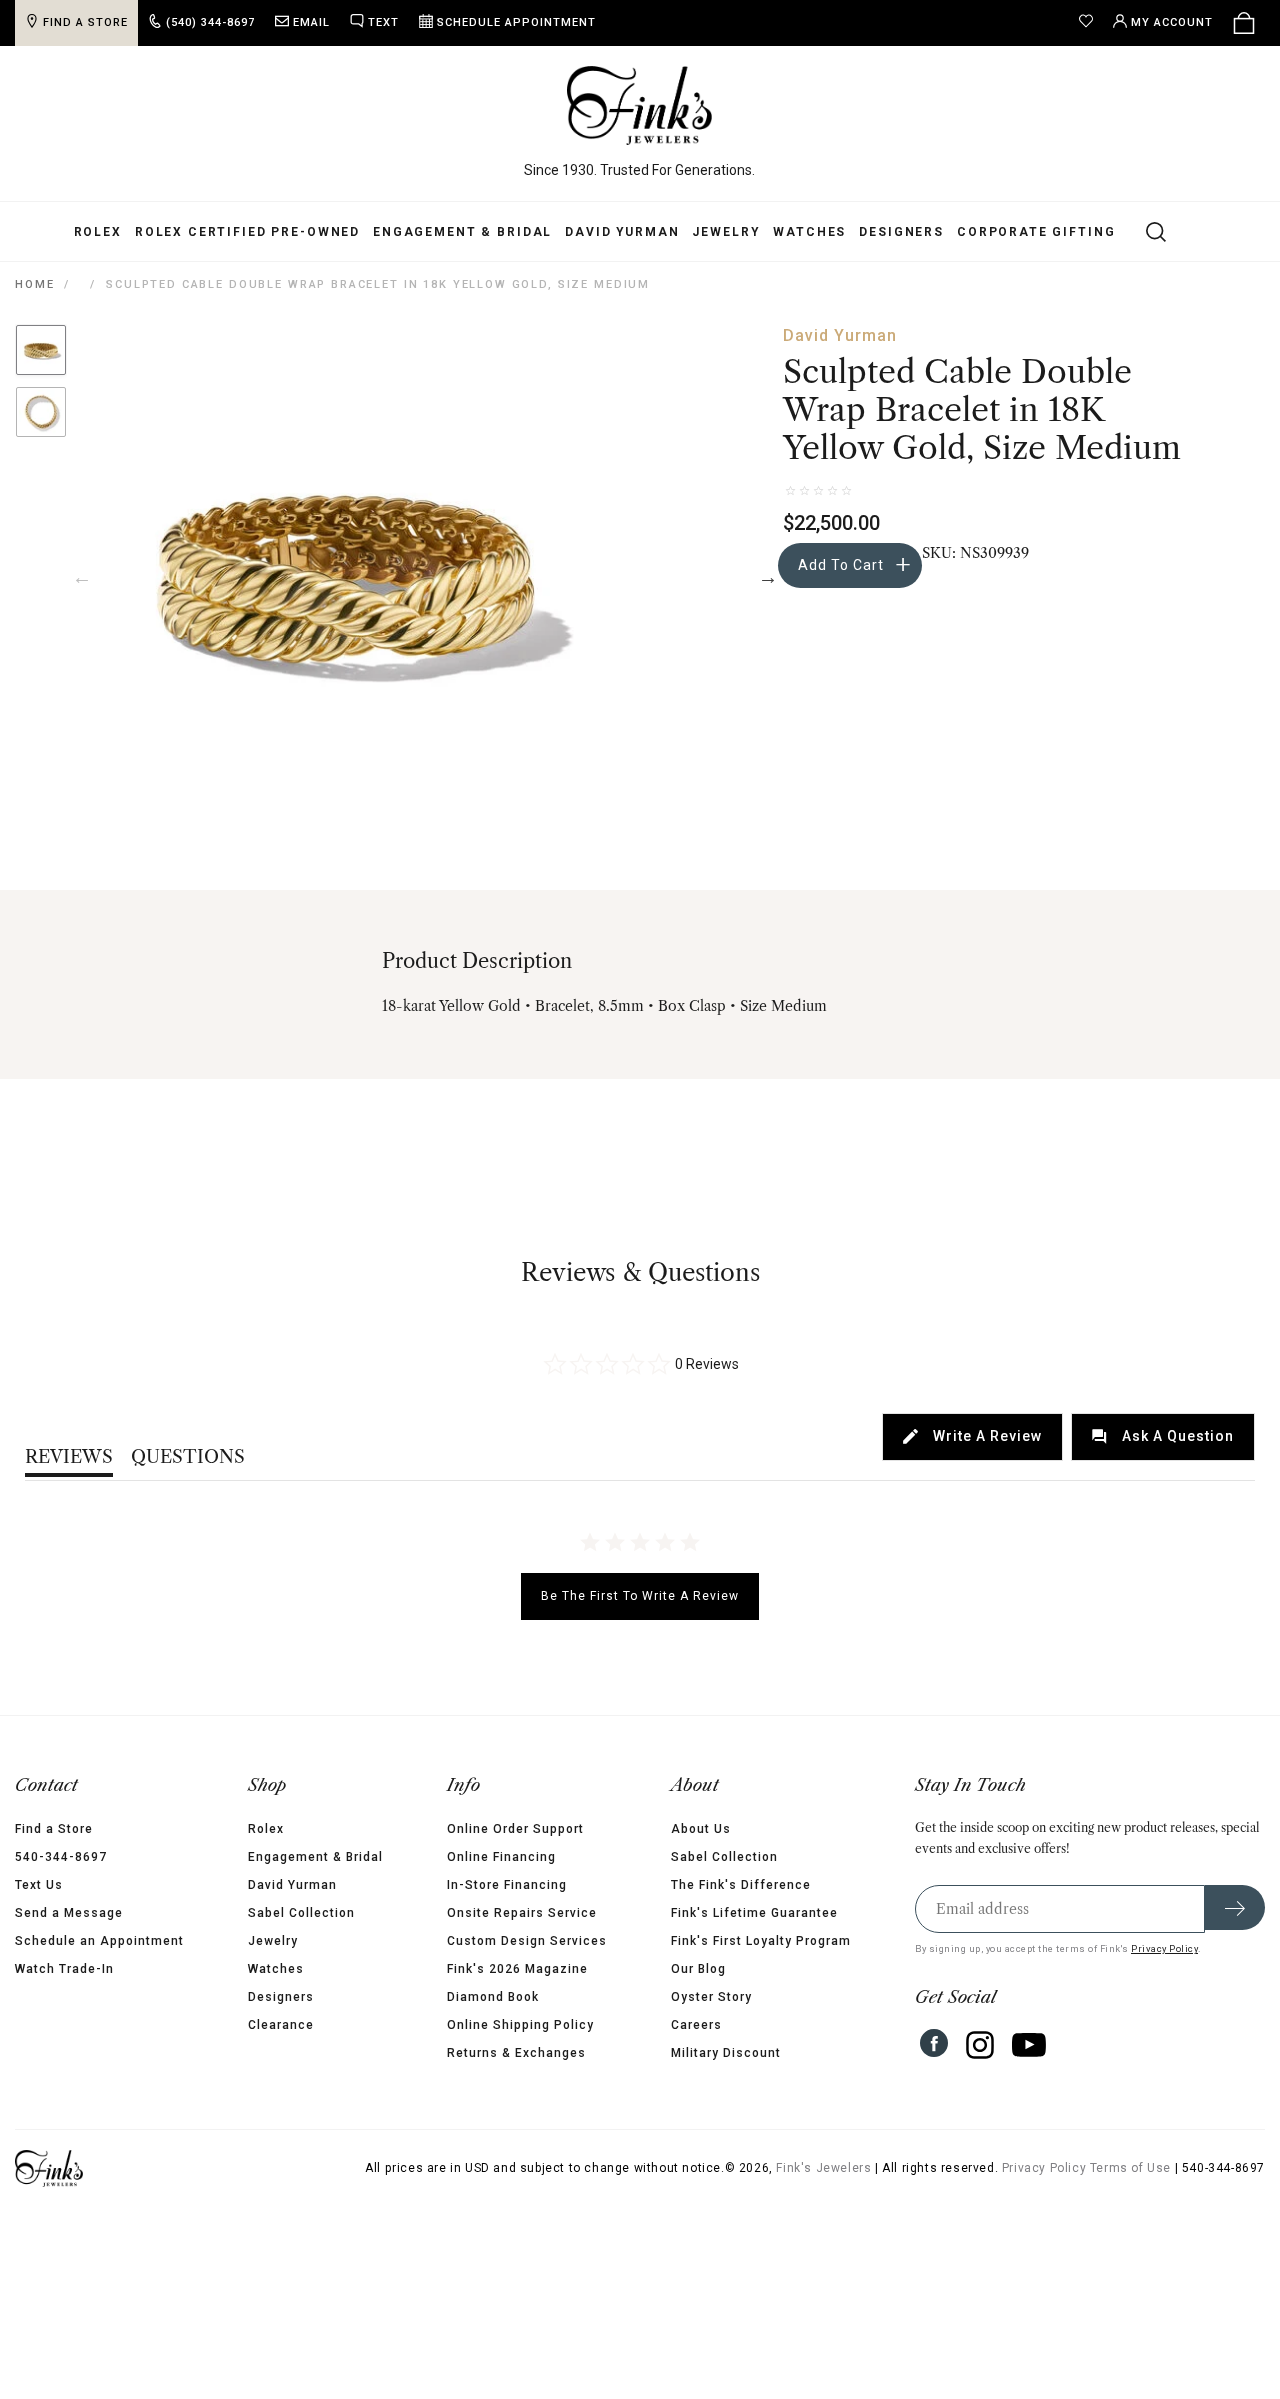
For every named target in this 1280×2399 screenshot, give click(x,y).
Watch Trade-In (64, 1969)
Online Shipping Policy (520, 2025)
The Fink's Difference (741, 1885)
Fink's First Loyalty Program (761, 1941)
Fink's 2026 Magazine (517, 1969)
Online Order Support (515, 1829)
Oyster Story (711, 1997)
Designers (901, 232)
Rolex (98, 232)
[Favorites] (1091, 23)
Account (1172, 22)
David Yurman (622, 232)
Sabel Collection (301, 1913)
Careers (696, 2025)
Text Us (39, 1885)
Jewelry (726, 232)
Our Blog (698, 1969)
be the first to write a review (640, 1596)
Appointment (516, 22)
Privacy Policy (1164, 1948)
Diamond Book (493, 1997)
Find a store (85, 22)
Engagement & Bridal (462, 232)
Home (34, 284)
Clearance (281, 2025)
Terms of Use (1130, 2168)
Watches (809, 232)
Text (383, 22)
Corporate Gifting (1036, 232)
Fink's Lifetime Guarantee (754, 1913)
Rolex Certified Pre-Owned (247, 232)
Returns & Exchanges (516, 2053)
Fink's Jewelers (823, 2168)
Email (311, 22)
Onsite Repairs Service (522, 1913)
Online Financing (501, 1857)
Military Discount (726, 2053)
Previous (82, 577)
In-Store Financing (507, 1885)
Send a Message (69, 1913)
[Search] (1144, 231)
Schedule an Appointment (99, 1941)
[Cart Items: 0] (1244, 23)
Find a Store (54, 1829)
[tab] (972, 1437)
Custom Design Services (527, 1941)
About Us (701, 1829)
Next (768, 577)
